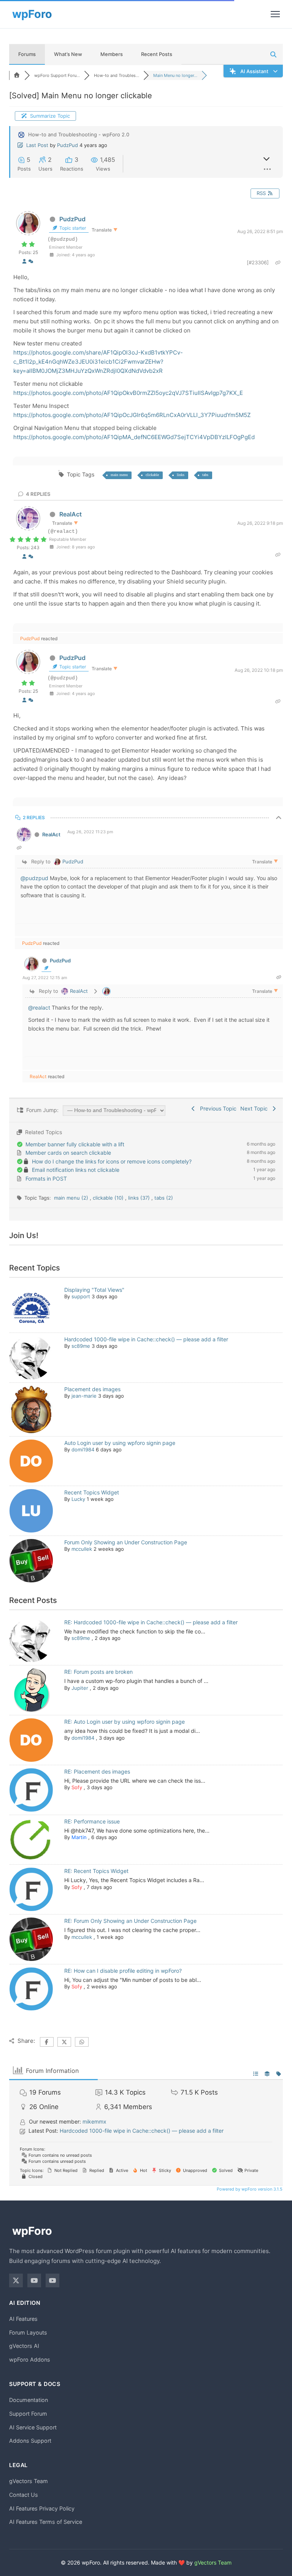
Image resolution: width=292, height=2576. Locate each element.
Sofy (77, 1787)
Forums (27, 54)
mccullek (82, 1549)
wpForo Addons (30, 2359)
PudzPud (67, 145)
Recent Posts (157, 54)
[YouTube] (34, 2280)
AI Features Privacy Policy (42, 2508)
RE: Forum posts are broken (98, 1672)
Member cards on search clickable (68, 1153)
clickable (152, 475)
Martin (79, 1837)
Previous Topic (217, 1108)
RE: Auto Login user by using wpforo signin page (125, 1722)
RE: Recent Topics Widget (96, 1871)
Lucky (78, 1499)
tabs (205, 475)
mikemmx (94, 2121)
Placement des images (92, 1389)
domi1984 (83, 1449)
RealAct (71, 514)
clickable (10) (109, 1198)
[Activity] (31, 261)
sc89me (81, 1346)
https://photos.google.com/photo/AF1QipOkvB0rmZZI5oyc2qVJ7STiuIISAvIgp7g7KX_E (128, 393)
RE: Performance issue (92, 1821)
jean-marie (84, 1396)
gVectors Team (29, 2481)
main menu (119, 475)
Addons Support (30, 2441)
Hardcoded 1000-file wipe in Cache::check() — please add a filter (146, 1339)
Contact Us (24, 2495)
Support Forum (28, 2414)
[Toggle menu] (275, 14)
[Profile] (24, 261)
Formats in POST (46, 1179)
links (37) (140, 1198)
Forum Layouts (28, 2332)
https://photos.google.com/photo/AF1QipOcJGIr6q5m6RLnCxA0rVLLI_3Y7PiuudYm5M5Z (132, 415)
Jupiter (80, 1688)
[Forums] (17, 75)
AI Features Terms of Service (46, 2522)
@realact (39, 1008)
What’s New (68, 54)
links (181, 475)
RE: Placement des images (97, 1771)
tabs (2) (164, 1198)
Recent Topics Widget (92, 1492)
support (81, 1296)
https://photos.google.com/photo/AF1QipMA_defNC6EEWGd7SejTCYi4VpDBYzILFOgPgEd (134, 437)
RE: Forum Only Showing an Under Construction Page (130, 1921)
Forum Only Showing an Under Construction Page (126, 1542)
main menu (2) (72, 1198)
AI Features (23, 2319)
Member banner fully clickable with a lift (75, 1144)
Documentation (29, 2400)
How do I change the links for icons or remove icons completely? (112, 1161)
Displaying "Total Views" (94, 1290)
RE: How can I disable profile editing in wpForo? (123, 1971)
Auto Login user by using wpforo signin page (120, 1443)
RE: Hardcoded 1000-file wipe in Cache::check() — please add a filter (151, 1622)
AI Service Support (33, 2427)
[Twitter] (16, 2280)
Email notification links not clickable (76, 1170)
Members (112, 54)
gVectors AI (24, 2346)
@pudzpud (34, 878)
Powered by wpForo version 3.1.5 (249, 2189)
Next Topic (255, 1108)
